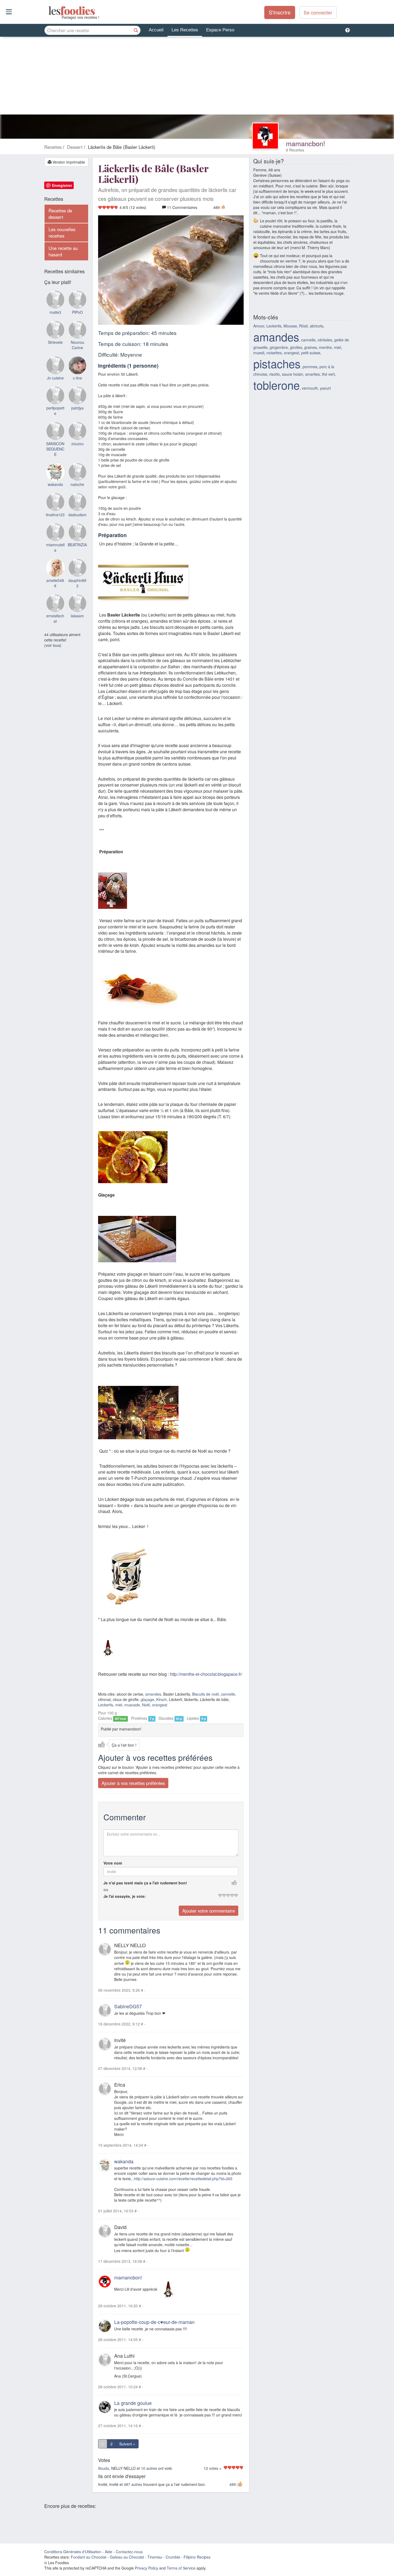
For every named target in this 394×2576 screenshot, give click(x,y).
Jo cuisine (55, 378)
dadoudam (77, 515)
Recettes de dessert (60, 214)
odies (49, 11)
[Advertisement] (197, 77)
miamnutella (55, 547)
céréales (325, 340)
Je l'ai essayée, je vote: (125, 1896)
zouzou (77, 444)
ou (106, 1889)
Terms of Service (181, 2568)
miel (119, 1705)
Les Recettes (185, 30)
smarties (313, 374)
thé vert (328, 374)
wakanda (124, 2161)
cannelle (228, 1694)
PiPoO (77, 312)
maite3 (55, 312)
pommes (310, 367)
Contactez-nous (129, 2552)
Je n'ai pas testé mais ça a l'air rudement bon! (145, 1883)
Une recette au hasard (63, 251)
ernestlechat (55, 618)
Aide (109, 2552)
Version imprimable (68, 162)
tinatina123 (55, 515)
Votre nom (113, 1863)
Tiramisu (155, 2557)
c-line (77, 378)
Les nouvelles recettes (62, 232)
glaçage (147, 1699)
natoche (77, 484)
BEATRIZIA (77, 545)
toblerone (276, 385)
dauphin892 (77, 583)
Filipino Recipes (197, 2557)
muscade (132, 1705)
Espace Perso (220, 30)
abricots (317, 326)
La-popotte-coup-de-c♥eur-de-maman (154, 2322)
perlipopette (55, 411)
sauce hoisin (293, 374)
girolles (296, 347)
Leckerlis (106, 1705)
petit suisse (311, 353)
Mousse (290, 326)
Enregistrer (62, 185)
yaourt (325, 388)
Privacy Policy (146, 2568)
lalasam (77, 616)
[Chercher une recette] (136, 30)
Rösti (303, 326)
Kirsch (161, 1699)
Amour (259, 326)
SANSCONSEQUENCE (55, 449)
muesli (259, 353)
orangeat (160, 1705)
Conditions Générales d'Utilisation (73, 2552)
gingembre (279, 347)
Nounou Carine (77, 345)
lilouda (104, 2468)
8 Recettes (295, 150)
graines (311, 347)
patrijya (77, 408)
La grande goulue (133, 2402)
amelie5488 (55, 583)
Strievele (55, 342)
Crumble (173, 2557)
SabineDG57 (128, 2006)
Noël (146, 1705)
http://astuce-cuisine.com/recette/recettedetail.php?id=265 (183, 2179)
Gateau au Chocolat (127, 2557)
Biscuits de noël (205, 1694)
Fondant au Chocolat (89, 2557)
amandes (153, 1694)
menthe (325, 347)
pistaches (277, 363)
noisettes (274, 353)
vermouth (310, 388)
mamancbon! (306, 143)
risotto (275, 374)
